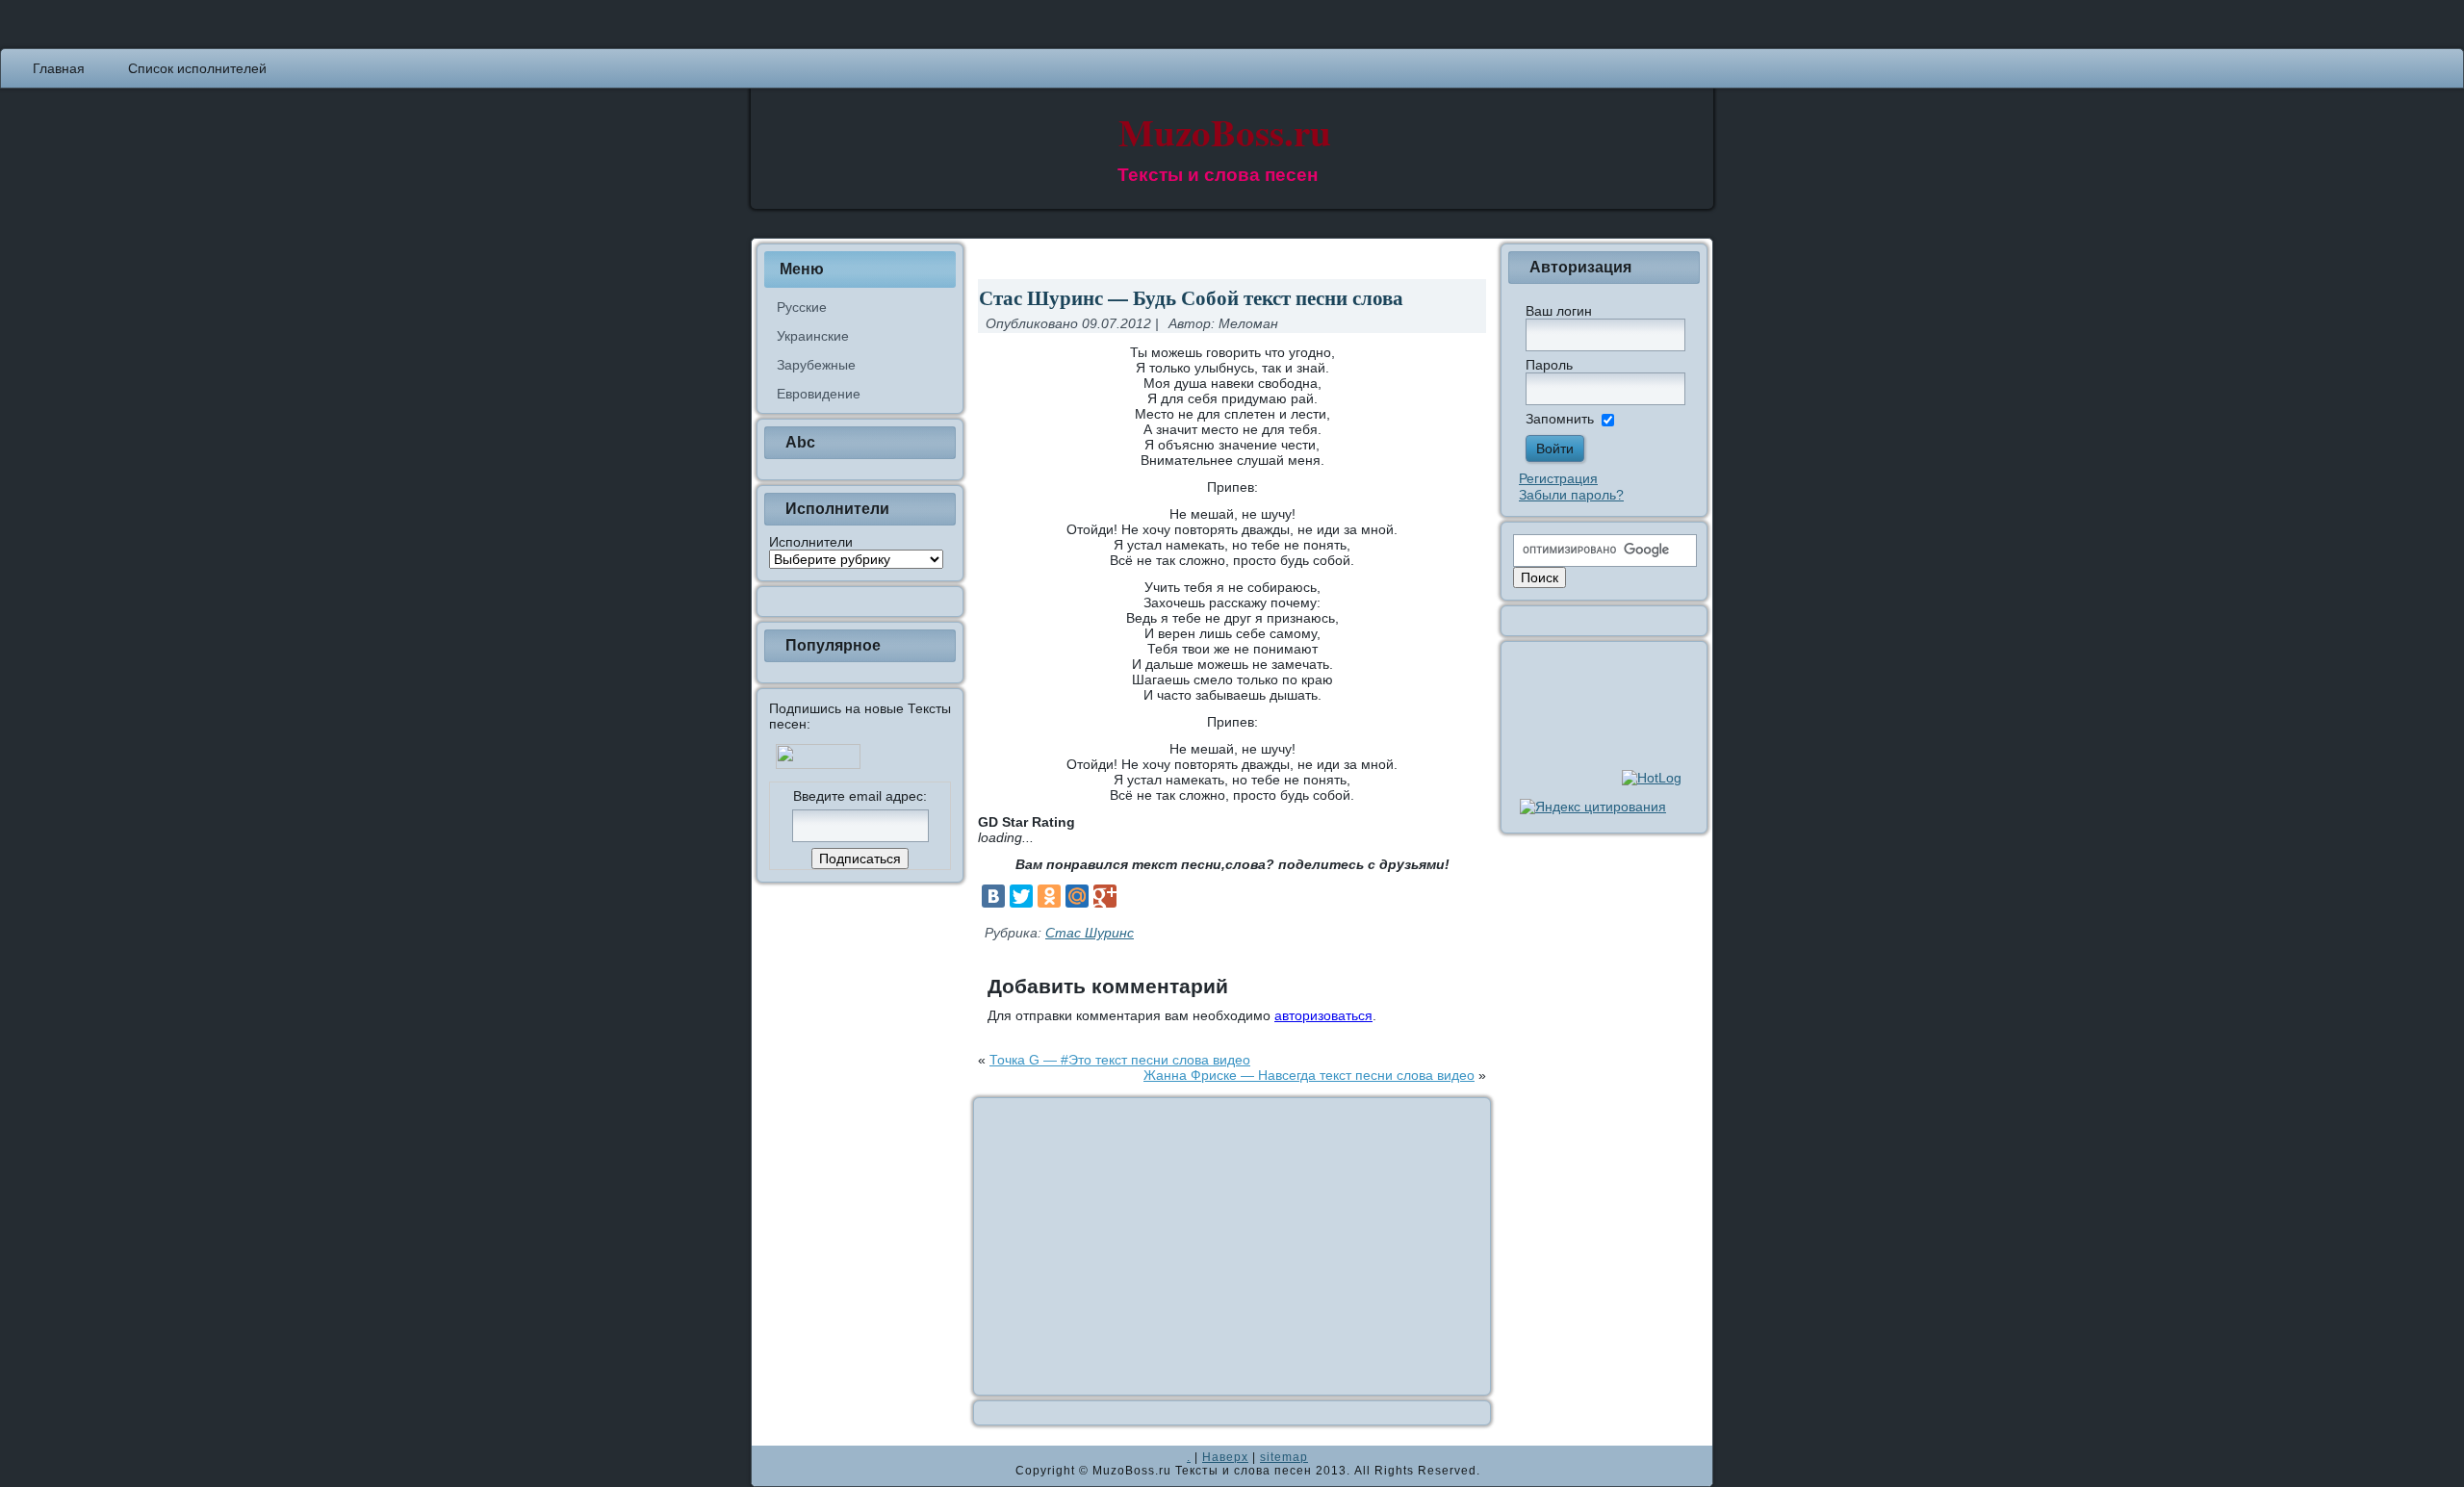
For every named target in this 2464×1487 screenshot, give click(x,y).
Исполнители (811, 542)
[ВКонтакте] (993, 896)
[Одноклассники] (1049, 896)
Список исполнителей (197, 68)
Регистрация (1558, 478)
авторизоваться (1323, 1015)
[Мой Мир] (1077, 896)
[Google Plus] (1105, 896)
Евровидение (819, 394)
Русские (802, 307)
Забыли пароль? (1571, 495)
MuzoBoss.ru (1225, 131)
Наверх (1225, 1457)
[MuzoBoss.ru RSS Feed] (772, 1466)
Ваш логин (1559, 311)
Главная (59, 68)
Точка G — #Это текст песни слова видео (1120, 1060)
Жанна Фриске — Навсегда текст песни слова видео (1309, 1075)
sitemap (1284, 1457)
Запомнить (1560, 419)
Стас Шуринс (1090, 933)
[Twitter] (1021, 896)
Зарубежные (816, 365)
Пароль (1549, 365)
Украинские (813, 336)
